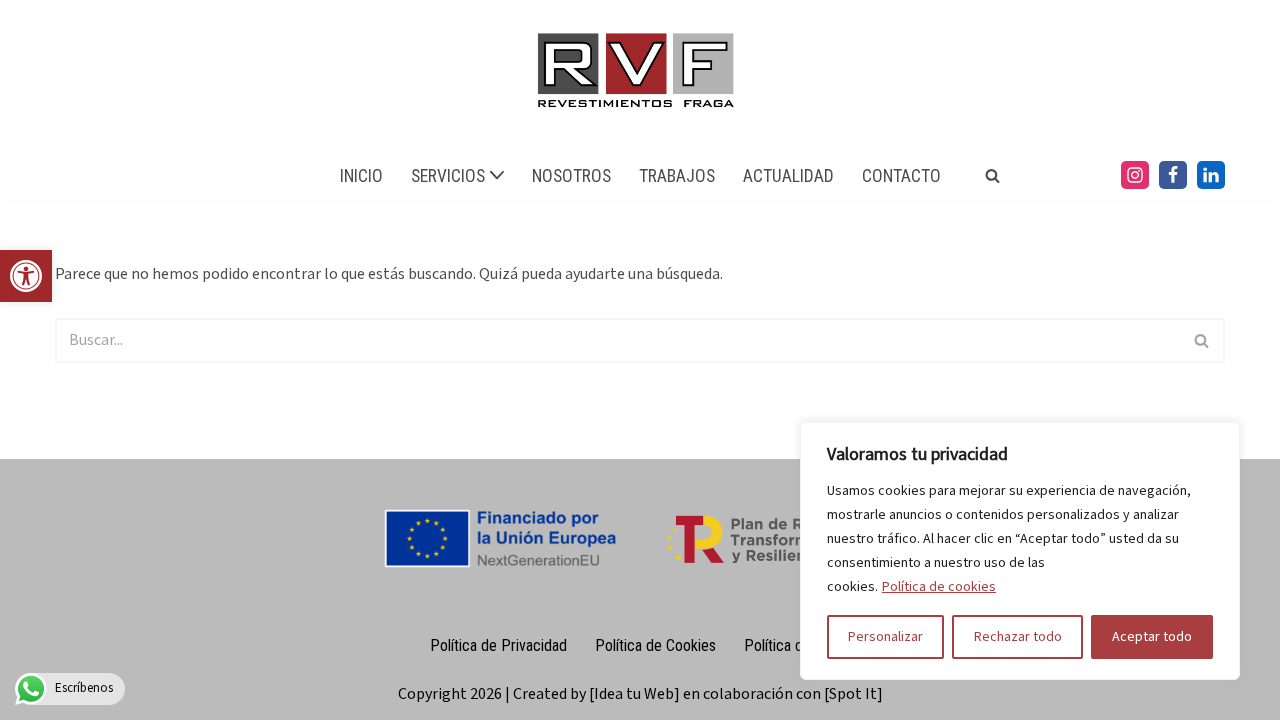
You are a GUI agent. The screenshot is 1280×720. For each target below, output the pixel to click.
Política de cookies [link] (939, 587)
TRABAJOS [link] (677, 176)
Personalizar (885, 637)
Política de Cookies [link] (655, 645)
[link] (26, 276)
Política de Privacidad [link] (498, 645)
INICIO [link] (361, 176)
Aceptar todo (1152, 637)
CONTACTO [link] (901, 176)
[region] (1020, 551)
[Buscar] (1202, 340)
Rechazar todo (1018, 637)
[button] (497, 175)
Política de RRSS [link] (797, 645)
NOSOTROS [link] (571, 176)
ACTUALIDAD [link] (788, 176)
